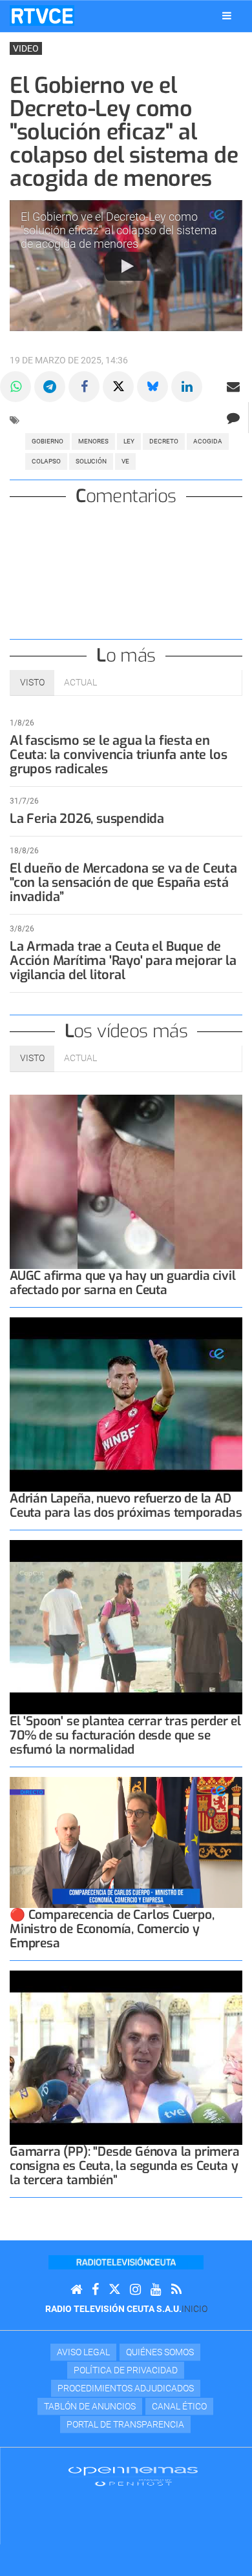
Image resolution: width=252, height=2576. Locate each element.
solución (91, 461)
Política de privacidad (126, 2370)
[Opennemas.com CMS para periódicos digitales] (133, 2475)
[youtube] (156, 2290)
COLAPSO (46, 461)
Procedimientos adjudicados (126, 2388)
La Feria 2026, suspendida (87, 819)
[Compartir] (16, 387)
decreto (164, 441)
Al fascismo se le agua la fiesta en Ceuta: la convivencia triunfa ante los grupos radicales (118, 755)
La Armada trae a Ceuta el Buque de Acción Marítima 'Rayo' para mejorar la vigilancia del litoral (123, 961)
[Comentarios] (233, 418)
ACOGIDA (208, 441)
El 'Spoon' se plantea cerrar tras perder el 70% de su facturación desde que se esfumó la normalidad (125, 1735)
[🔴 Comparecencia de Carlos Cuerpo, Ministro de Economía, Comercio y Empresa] (126, 1842)
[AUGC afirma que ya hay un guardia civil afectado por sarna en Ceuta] (126, 1182)
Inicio (194, 2309)
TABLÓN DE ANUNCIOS (90, 2406)
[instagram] (135, 2290)
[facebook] (95, 2290)
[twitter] (114, 2290)
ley (129, 441)
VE (125, 461)
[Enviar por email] (233, 387)
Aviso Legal (83, 2352)
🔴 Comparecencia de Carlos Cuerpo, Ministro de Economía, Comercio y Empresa (112, 1929)
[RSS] (176, 2290)
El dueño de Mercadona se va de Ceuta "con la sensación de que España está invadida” (123, 883)
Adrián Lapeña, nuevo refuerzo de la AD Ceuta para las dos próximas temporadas (126, 1506)
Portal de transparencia (125, 2424)
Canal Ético (179, 2406)
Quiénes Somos (160, 2352)
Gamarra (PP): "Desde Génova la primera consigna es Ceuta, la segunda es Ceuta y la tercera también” (125, 2166)
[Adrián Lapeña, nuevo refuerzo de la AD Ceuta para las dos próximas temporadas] (126, 1405)
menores (93, 441)
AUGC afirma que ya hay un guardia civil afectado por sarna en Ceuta (123, 1283)
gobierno (47, 441)
